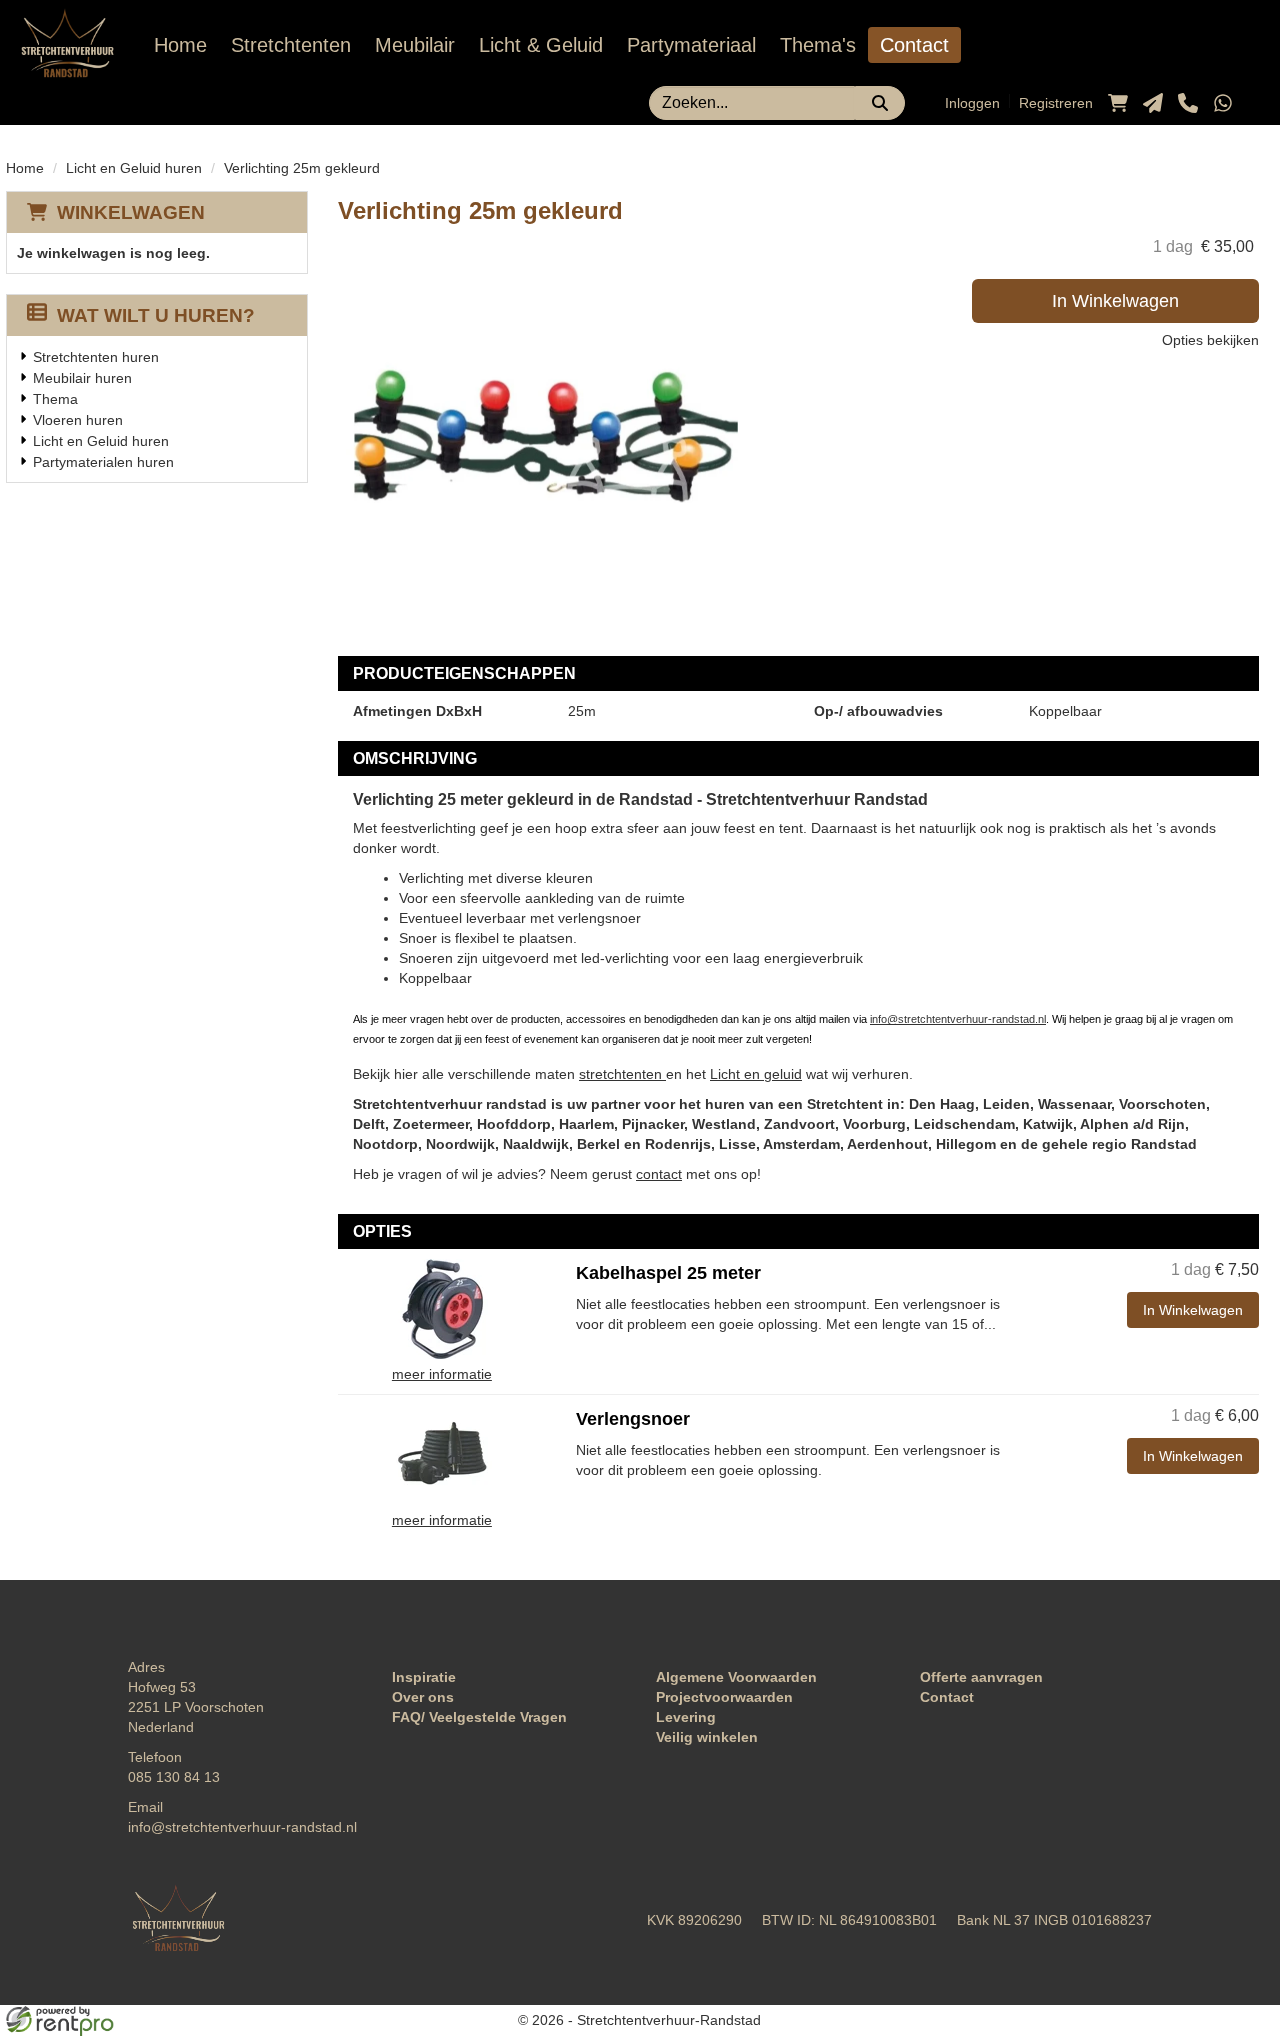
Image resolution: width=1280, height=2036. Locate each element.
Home (180, 45)
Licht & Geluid (541, 45)
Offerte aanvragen (981, 1677)
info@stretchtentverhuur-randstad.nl (958, 1019)
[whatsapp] (1223, 103)
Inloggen (972, 103)
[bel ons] (1188, 103)
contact (659, 1174)
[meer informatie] (442, 1308)
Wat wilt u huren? (156, 315)
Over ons (423, 1697)
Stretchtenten (291, 45)
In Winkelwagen (1115, 301)
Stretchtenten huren (96, 357)
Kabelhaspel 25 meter (668, 1273)
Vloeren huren (78, 420)
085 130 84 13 (174, 1777)
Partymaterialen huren (103, 462)
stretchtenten (622, 1074)
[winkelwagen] (1118, 103)
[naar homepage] (67, 45)
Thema (55, 399)
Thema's (818, 45)
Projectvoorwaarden (724, 1697)
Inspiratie (424, 1677)
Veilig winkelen (707, 1737)
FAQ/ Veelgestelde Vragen (479, 1717)
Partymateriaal (691, 45)
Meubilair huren (82, 378)
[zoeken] (880, 103)
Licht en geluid (756, 1074)
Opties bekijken (1210, 340)
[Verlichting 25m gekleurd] (538, 436)
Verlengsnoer (633, 1419)
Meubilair (415, 45)
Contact (914, 45)
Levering (686, 1717)
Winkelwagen (131, 212)
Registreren (1056, 103)
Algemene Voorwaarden (736, 1677)
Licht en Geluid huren (134, 168)
